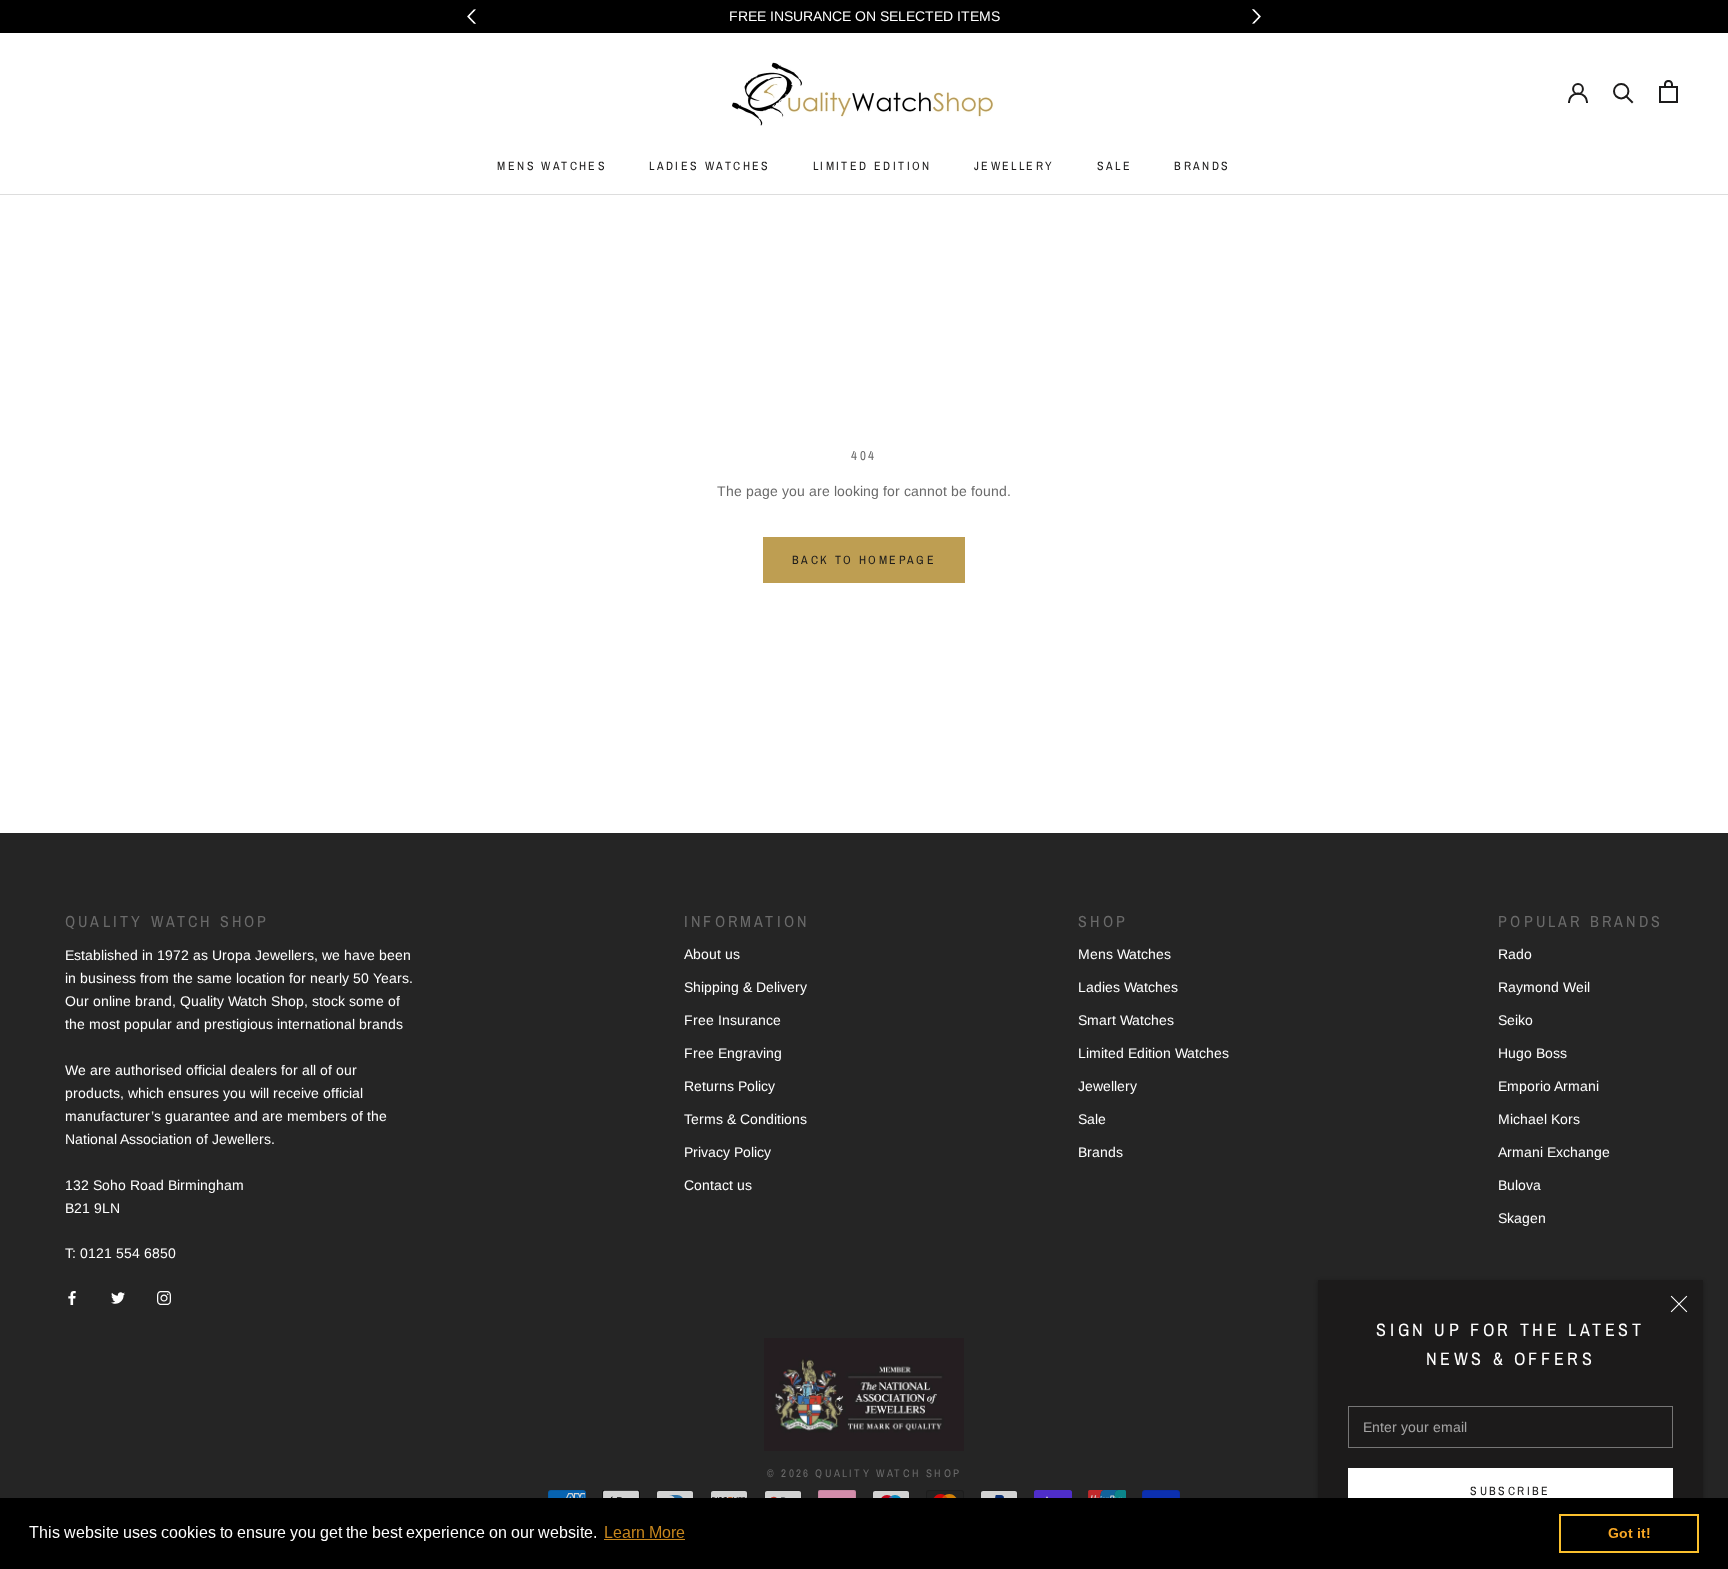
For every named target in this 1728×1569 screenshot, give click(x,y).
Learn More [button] (644, 1532)
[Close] (1679, 1304)
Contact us (718, 1185)
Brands (1100, 1152)
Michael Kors (1539, 1119)
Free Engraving (733, 1053)
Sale (1092, 1119)
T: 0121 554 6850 (120, 1253)
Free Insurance (732, 1020)
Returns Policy (729, 1086)
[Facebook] (72, 1296)
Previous (471, 16)
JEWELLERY (1014, 166)
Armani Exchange (1554, 1152)
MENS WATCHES (552, 166)
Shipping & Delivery (745, 987)
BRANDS (1202, 166)
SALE (1115, 166)
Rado (1515, 954)
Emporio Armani (1548, 1086)
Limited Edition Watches (1153, 1053)
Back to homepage (864, 560)
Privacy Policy (727, 1152)
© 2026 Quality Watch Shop (864, 1473)
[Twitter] (118, 1296)
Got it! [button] (1629, 1533)
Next (1256, 16)
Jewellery (1107, 1086)
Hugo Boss (1532, 1053)
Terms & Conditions (745, 1119)
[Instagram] (164, 1296)
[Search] (1623, 91)
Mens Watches (1124, 954)
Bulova (1519, 1185)
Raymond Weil (1544, 987)
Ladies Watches (1128, 987)
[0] (1668, 91)
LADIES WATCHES (710, 166)
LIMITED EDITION (872, 166)
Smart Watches (1126, 1020)
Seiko (1515, 1020)
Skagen (1522, 1218)
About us (712, 954)
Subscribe (1510, 1491)
